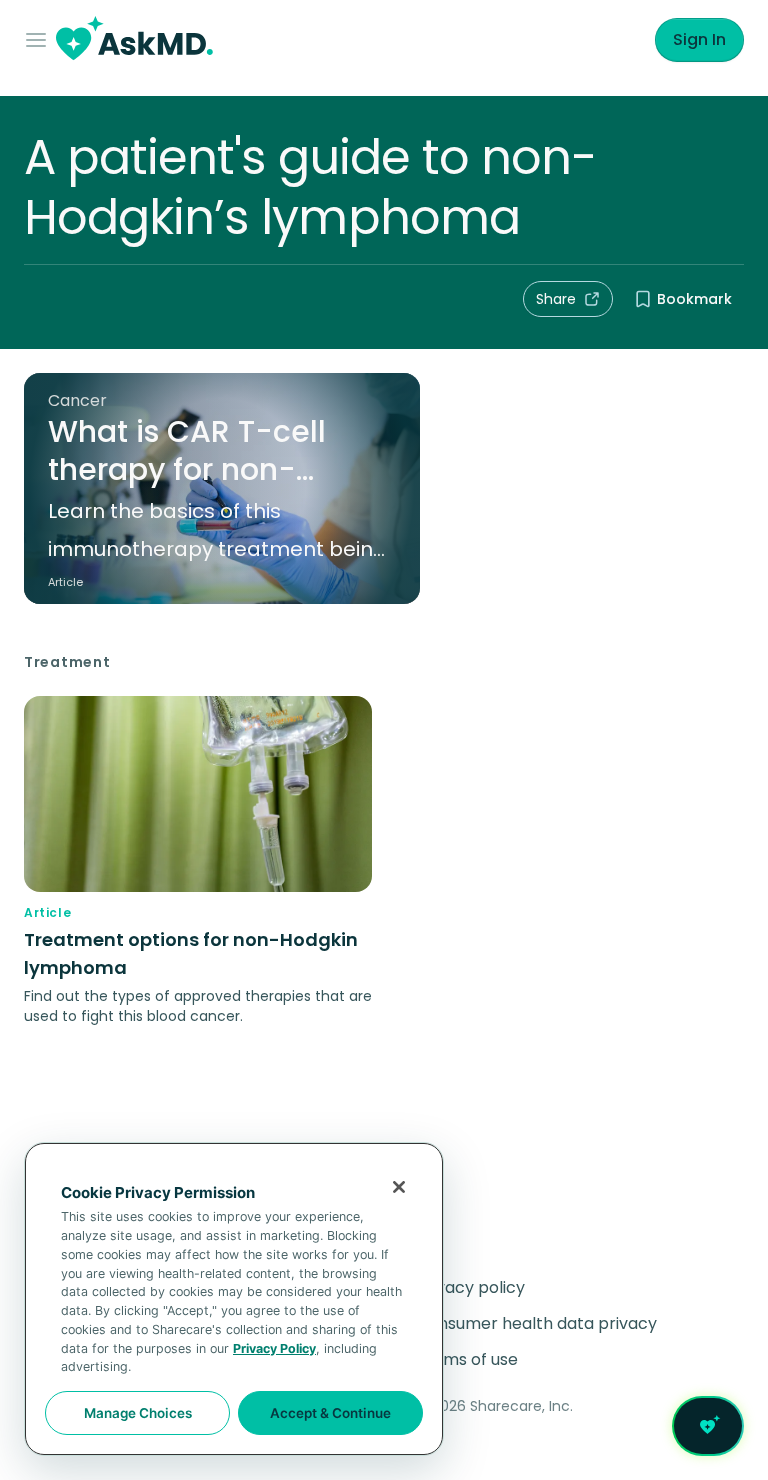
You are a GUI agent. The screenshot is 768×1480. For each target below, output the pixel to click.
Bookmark (694, 299)
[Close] (399, 1187)
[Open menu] (40, 40)
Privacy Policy (274, 1348)
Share (556, 299)
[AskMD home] (134, 40)
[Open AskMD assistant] (708, 1426)
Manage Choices (138, 1413)
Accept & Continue (330, 1413)
